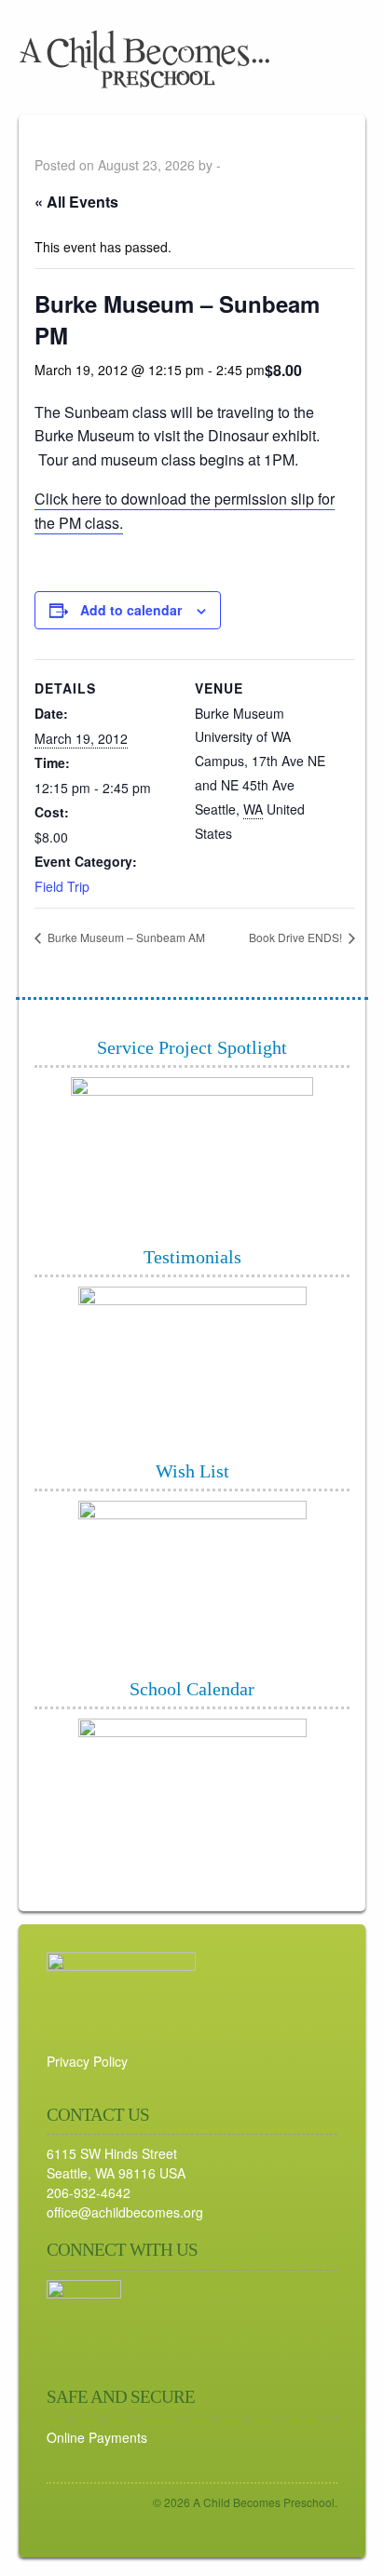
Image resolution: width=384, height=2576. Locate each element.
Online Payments (97, 2437)
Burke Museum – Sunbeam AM (125, 937)
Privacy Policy (87, 2061)
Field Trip (62, 886)
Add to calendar (131, 610)
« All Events (76, 202)
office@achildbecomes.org (125, 2212)
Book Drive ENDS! (297, 937)
